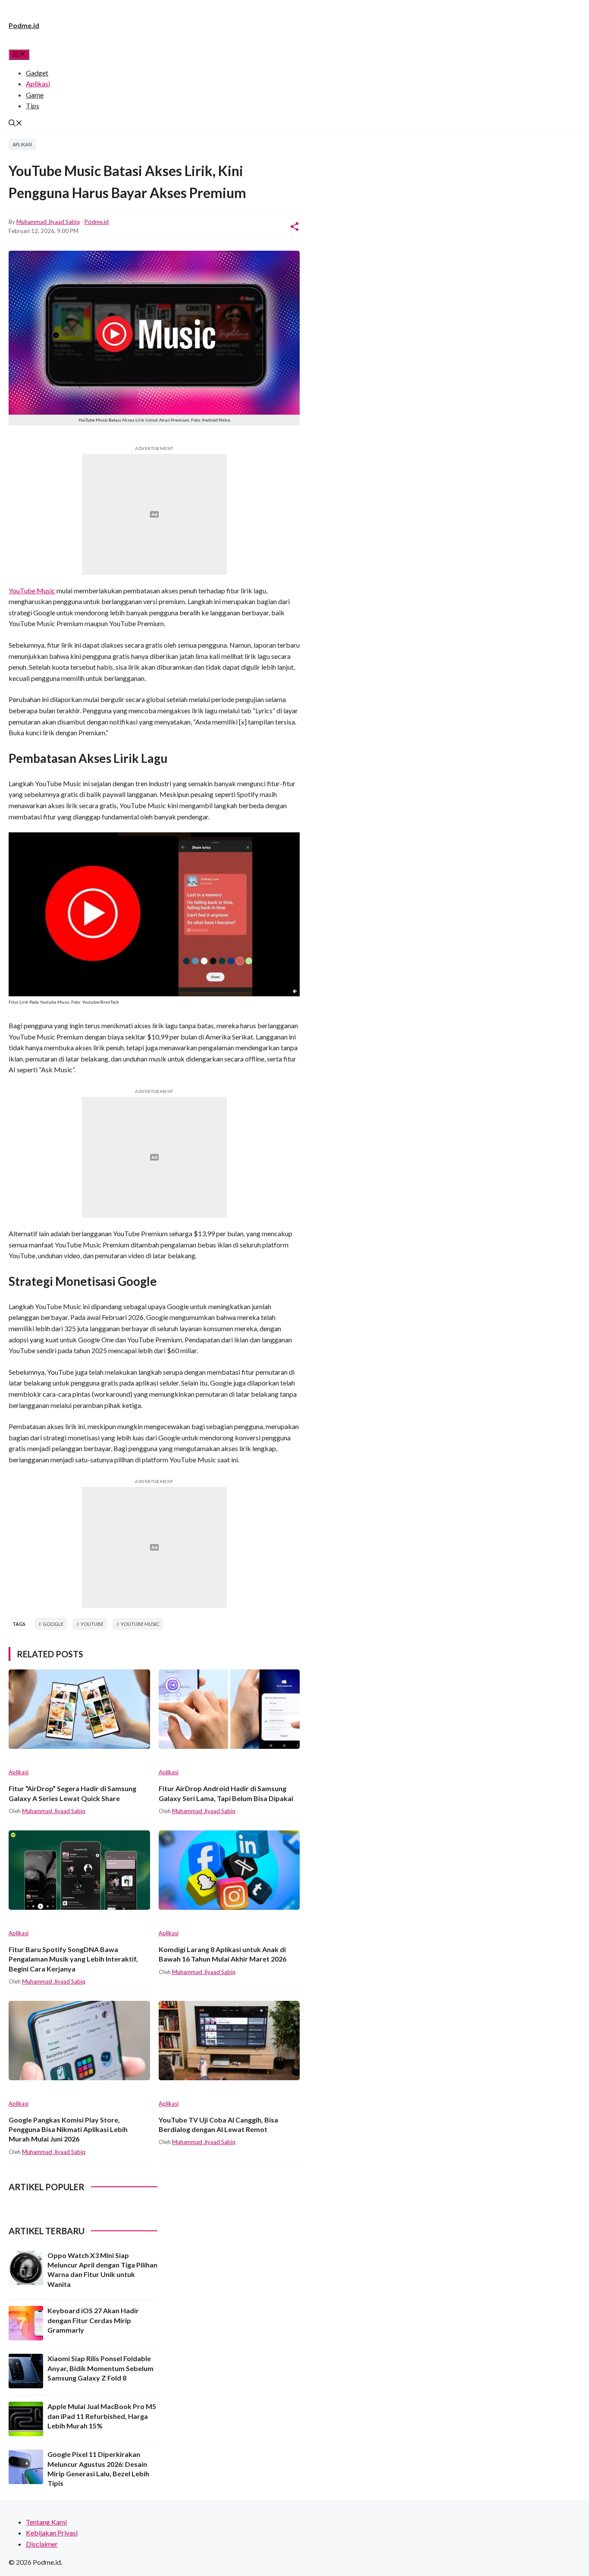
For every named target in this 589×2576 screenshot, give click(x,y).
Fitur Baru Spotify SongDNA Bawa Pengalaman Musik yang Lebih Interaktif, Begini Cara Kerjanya (73, 1959)
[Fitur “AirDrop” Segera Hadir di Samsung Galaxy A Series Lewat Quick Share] (79, 1709)
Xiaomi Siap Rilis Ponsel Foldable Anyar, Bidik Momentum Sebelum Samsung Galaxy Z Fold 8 (100, 2368)
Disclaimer (42, 2544)
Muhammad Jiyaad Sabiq (48, 222)
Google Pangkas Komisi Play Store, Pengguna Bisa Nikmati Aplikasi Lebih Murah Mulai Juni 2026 (68, 2129)
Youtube (92, 1624)
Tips (33, 105)
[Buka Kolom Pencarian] (16, 124)
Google (53, 1624)
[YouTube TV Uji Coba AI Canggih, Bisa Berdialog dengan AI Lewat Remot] (229, 2041)
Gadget (37, 73)
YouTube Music (32, 590)
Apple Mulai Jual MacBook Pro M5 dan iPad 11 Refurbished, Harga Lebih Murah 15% (102, 2416)
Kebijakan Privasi (52, 2533)
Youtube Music (140, 1624)
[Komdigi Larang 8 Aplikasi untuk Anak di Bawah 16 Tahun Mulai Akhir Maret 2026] (229, 1870)
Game (35, 95)
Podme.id (24, 25)
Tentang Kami (46, 2522)
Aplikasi (38, 83)
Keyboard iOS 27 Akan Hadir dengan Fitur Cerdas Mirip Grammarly (93, 2320)
